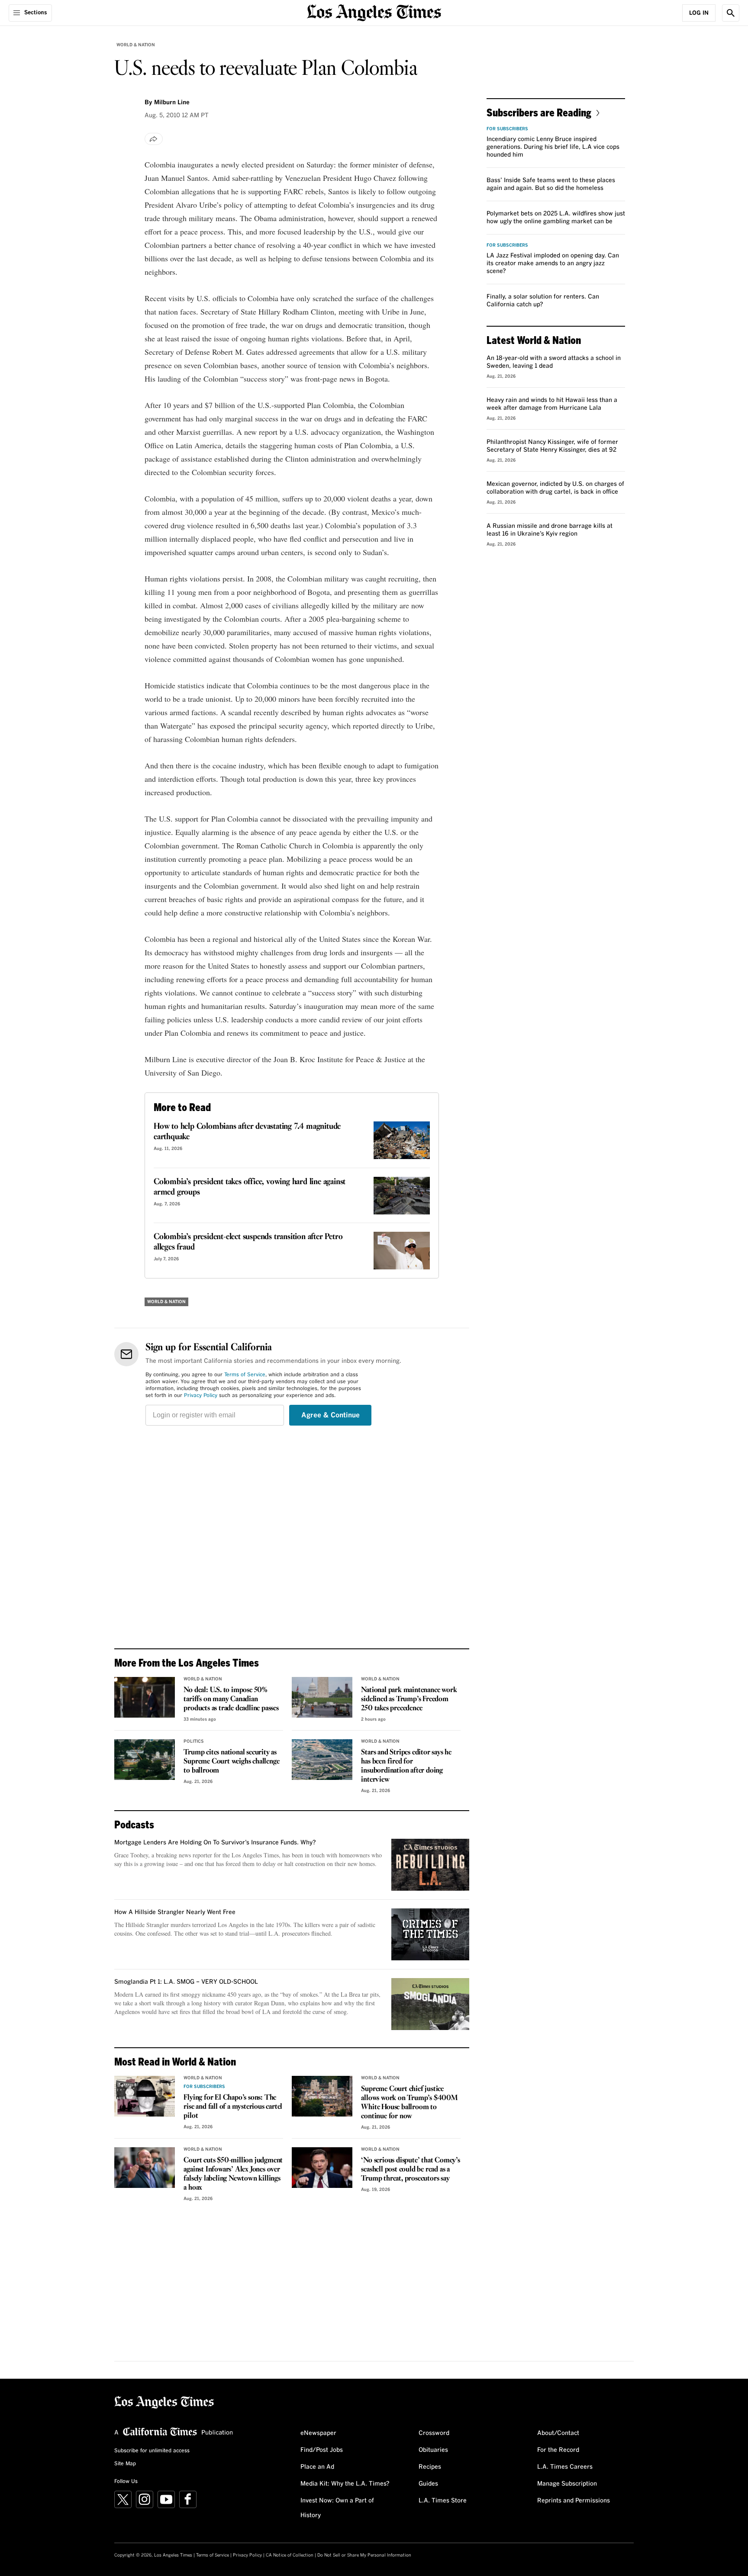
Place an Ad (317, 2467)
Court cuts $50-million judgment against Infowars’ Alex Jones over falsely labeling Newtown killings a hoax (233, 2174)
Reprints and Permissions (574, 2501)
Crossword (434, 2433)
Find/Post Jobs (322, 2450)
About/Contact (558, 2433)
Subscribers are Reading (539, 112)
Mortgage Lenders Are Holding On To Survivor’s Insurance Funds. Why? (215, 1843)
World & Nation (136, 45)
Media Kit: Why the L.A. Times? (345, 2484)
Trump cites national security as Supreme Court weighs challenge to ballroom (231, 1762)
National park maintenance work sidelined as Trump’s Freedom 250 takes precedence (409, 1699)
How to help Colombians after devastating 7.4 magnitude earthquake (247, 1132)
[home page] (374, 12)
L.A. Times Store (443, 2501)
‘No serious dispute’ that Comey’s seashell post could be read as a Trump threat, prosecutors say (410, 2170)
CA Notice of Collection (290, 2555)
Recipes (430, 2467)
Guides (428, 2484)
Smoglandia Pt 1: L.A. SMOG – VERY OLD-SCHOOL (186, 1982)
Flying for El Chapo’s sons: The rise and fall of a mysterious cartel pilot (233, 2107)
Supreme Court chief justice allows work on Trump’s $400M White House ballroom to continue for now (409, 2103)
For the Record (558, 2450)
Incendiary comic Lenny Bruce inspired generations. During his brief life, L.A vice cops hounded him (553, 147)
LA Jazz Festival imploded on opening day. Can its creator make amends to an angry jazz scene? (553, 263)
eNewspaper (318, 2433)
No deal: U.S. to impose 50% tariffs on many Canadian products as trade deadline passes (231, 1699)
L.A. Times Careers (565, 2467)
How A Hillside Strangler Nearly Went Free (175, 1912)
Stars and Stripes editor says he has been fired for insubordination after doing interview (406, 1766)
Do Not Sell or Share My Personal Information (364, 2555)
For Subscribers (204, 2087)
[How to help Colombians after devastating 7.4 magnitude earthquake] (402, 1140)
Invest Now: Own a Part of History (337, 2508)
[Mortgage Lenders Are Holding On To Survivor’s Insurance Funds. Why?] (430, 1865)
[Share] (154, 139)
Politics (194, 1741)
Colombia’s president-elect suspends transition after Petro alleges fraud (248, 1242)
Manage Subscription (567, 2484)
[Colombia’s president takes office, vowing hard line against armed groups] (402, 1196)
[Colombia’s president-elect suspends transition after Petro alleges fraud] (402, 1251)
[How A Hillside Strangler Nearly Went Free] (430, 1934)
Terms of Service (245, 1375)
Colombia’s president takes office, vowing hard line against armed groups (250, 1187)
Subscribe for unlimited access (152, 2451)
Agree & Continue (330, 1415)
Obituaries (433, 2450)
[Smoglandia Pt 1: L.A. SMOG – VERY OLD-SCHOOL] (430, 2004)
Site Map (125, 2464)
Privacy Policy (201, 1396)
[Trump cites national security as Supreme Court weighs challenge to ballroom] (145, 1760)
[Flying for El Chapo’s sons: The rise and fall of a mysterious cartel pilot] (145, 2096)
